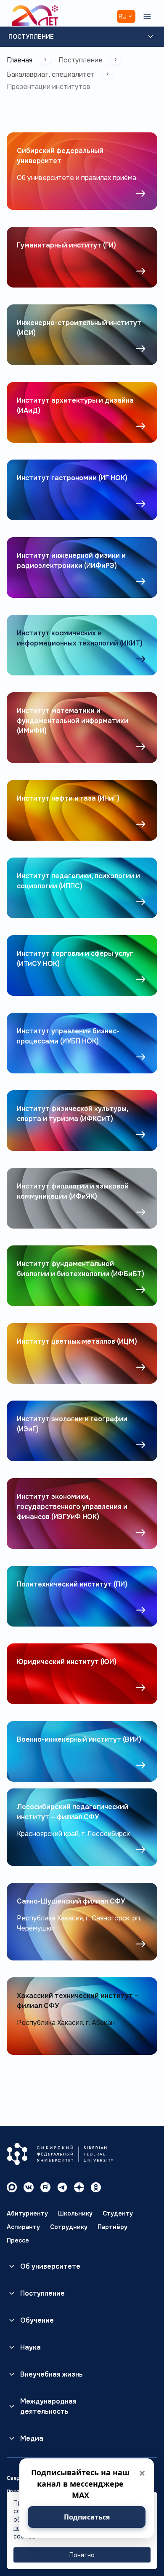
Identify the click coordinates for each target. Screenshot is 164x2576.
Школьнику (75, 2213)
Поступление (31, 37)
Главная (20, 60)
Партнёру (112, 2227)
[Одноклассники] (96, 2187)
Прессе (18, 2240)
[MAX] (12, 2187)
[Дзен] (79, 2187)
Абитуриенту (27, 2213)
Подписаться (87, 2517)
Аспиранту (23, 2227)
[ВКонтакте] (29, 2187)
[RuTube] (45, 2187)
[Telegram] (62, 2187)
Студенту (118, 2213)
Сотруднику (69, 2227)
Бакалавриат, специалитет (51, 74)
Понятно (82, 2555)
